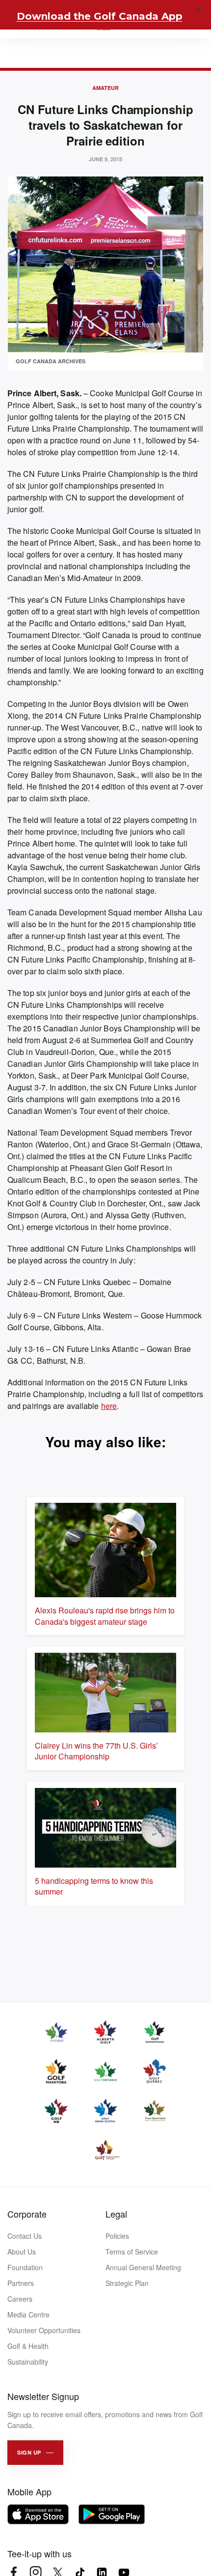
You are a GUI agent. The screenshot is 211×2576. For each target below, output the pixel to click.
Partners (21, 2283)
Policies (117, 2236)
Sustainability (28, 2362)
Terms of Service (132, 2252)
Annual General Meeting (143, 2267)
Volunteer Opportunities (44, 2330)
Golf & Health (28, 2346)
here (109, 1406)
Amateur (105, 88)
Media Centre (28, 2314)
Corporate (27, 2214)
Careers (20, 2299)
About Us (22, 2252)
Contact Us (25, 2236)
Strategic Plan (127, 2283)
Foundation (25, 2267)
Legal (116, 2214)
